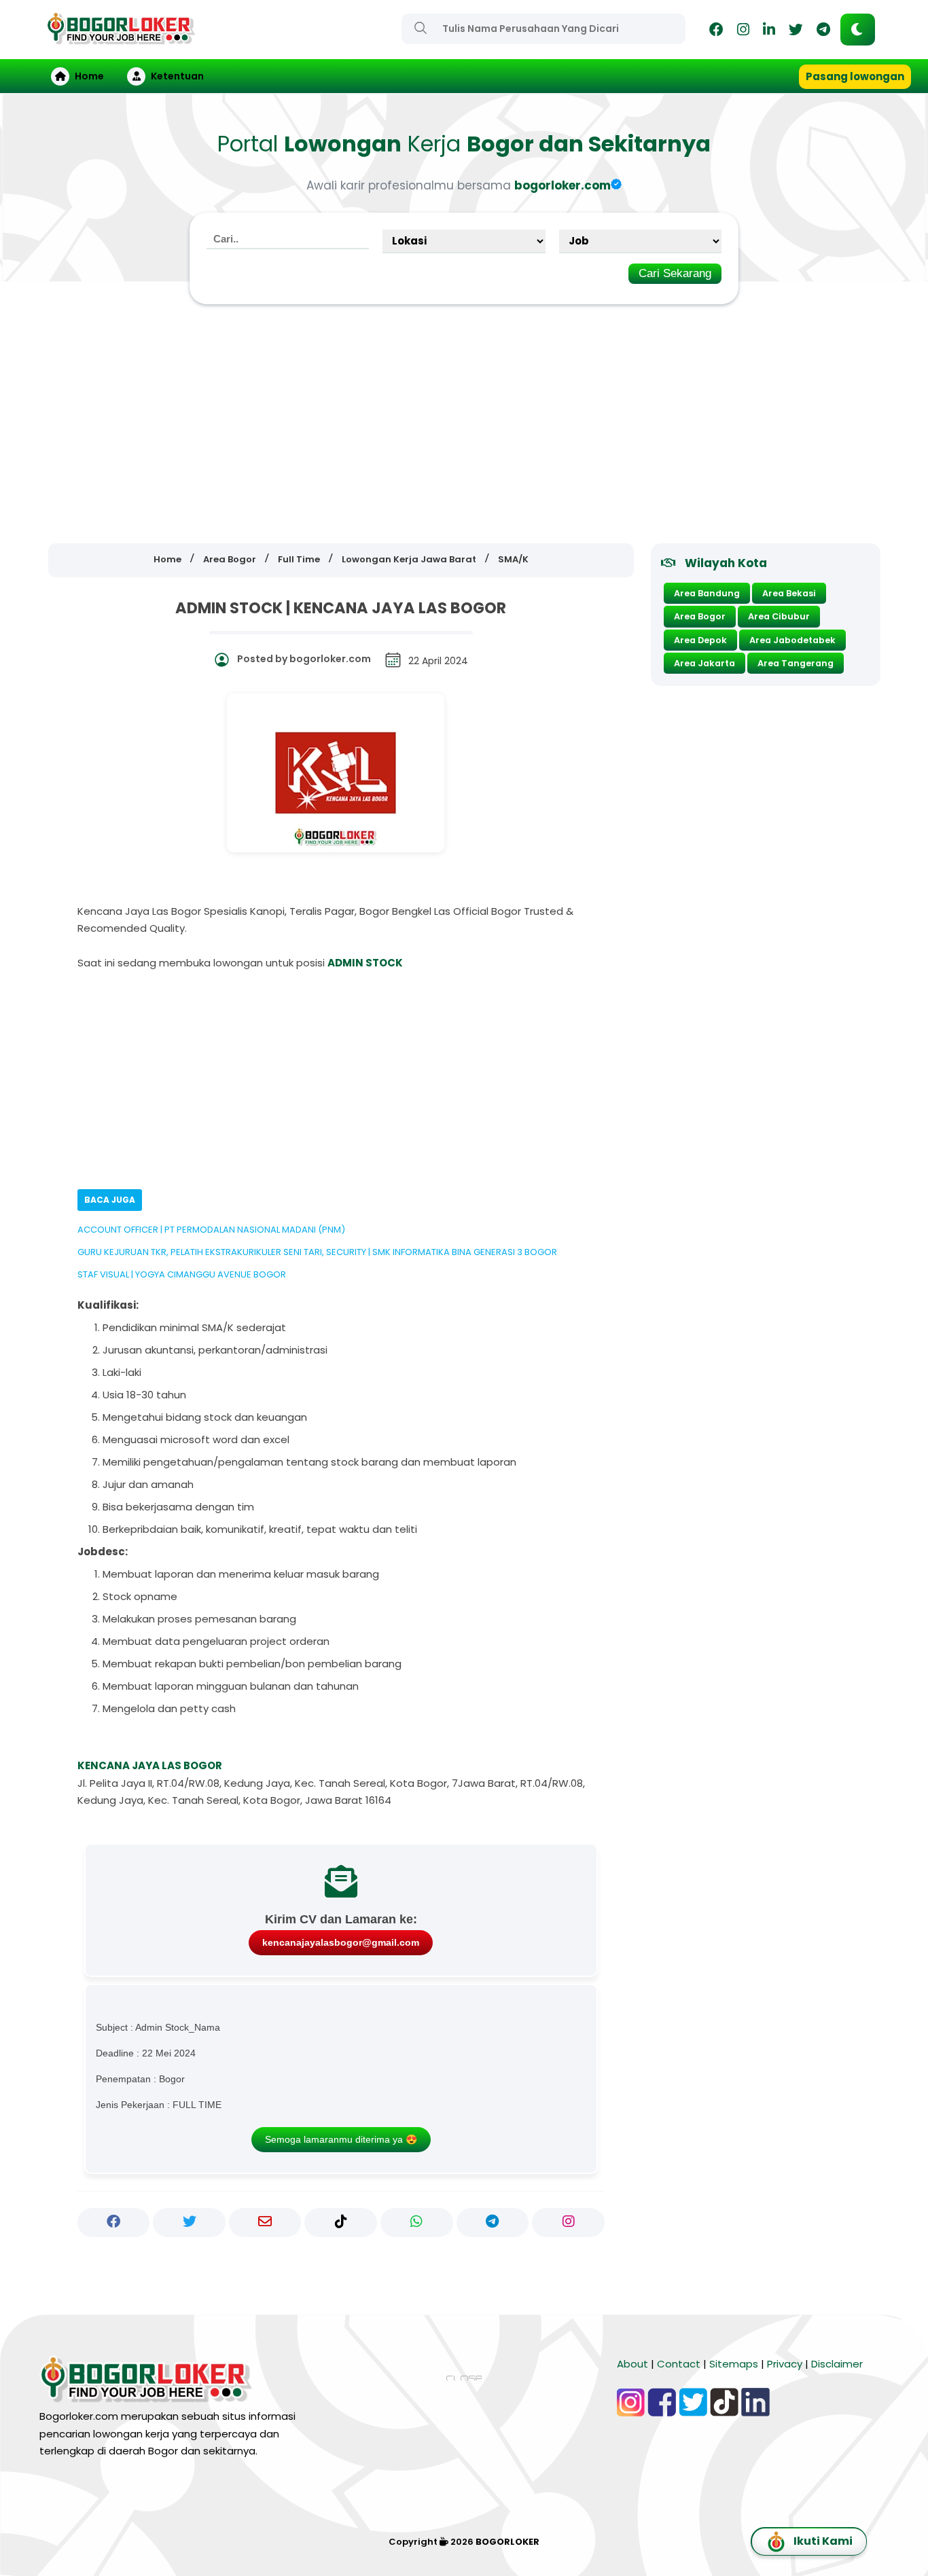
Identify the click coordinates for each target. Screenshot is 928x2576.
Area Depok (700, 640)
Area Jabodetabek (792, 640)
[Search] (421, 28)
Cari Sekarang (675, 273)
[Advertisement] (464, 424)
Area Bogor (700, 616)
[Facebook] (716, 32)
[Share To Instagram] (568, 2222)
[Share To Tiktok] (341, 2222)
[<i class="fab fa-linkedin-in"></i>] (769, 32)
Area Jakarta (704, 663)
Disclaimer (837, 2364)
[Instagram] (743, 32)
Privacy (785, 2364)
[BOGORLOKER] (121, 38)
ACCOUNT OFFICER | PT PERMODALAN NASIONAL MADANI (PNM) (211, 1230)
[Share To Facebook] (114, 2222)
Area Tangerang (796, 663)
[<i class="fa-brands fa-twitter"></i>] (796, 32)
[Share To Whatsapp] (417, 2222)
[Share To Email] (265, 2222)
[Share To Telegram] (493, 2222)
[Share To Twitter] (189, 2222)
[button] (858, 30)
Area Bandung (707, 593)
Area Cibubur (779, 616)
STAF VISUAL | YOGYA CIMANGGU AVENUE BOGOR (182, 1274)
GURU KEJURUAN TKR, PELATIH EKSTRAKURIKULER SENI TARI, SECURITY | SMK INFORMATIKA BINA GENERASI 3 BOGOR (317, 1252)
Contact (679, 2364)
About (632, 2364)
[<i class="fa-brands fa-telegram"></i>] (823, 32)
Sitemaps (734, 2364)
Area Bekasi (789, 593)
